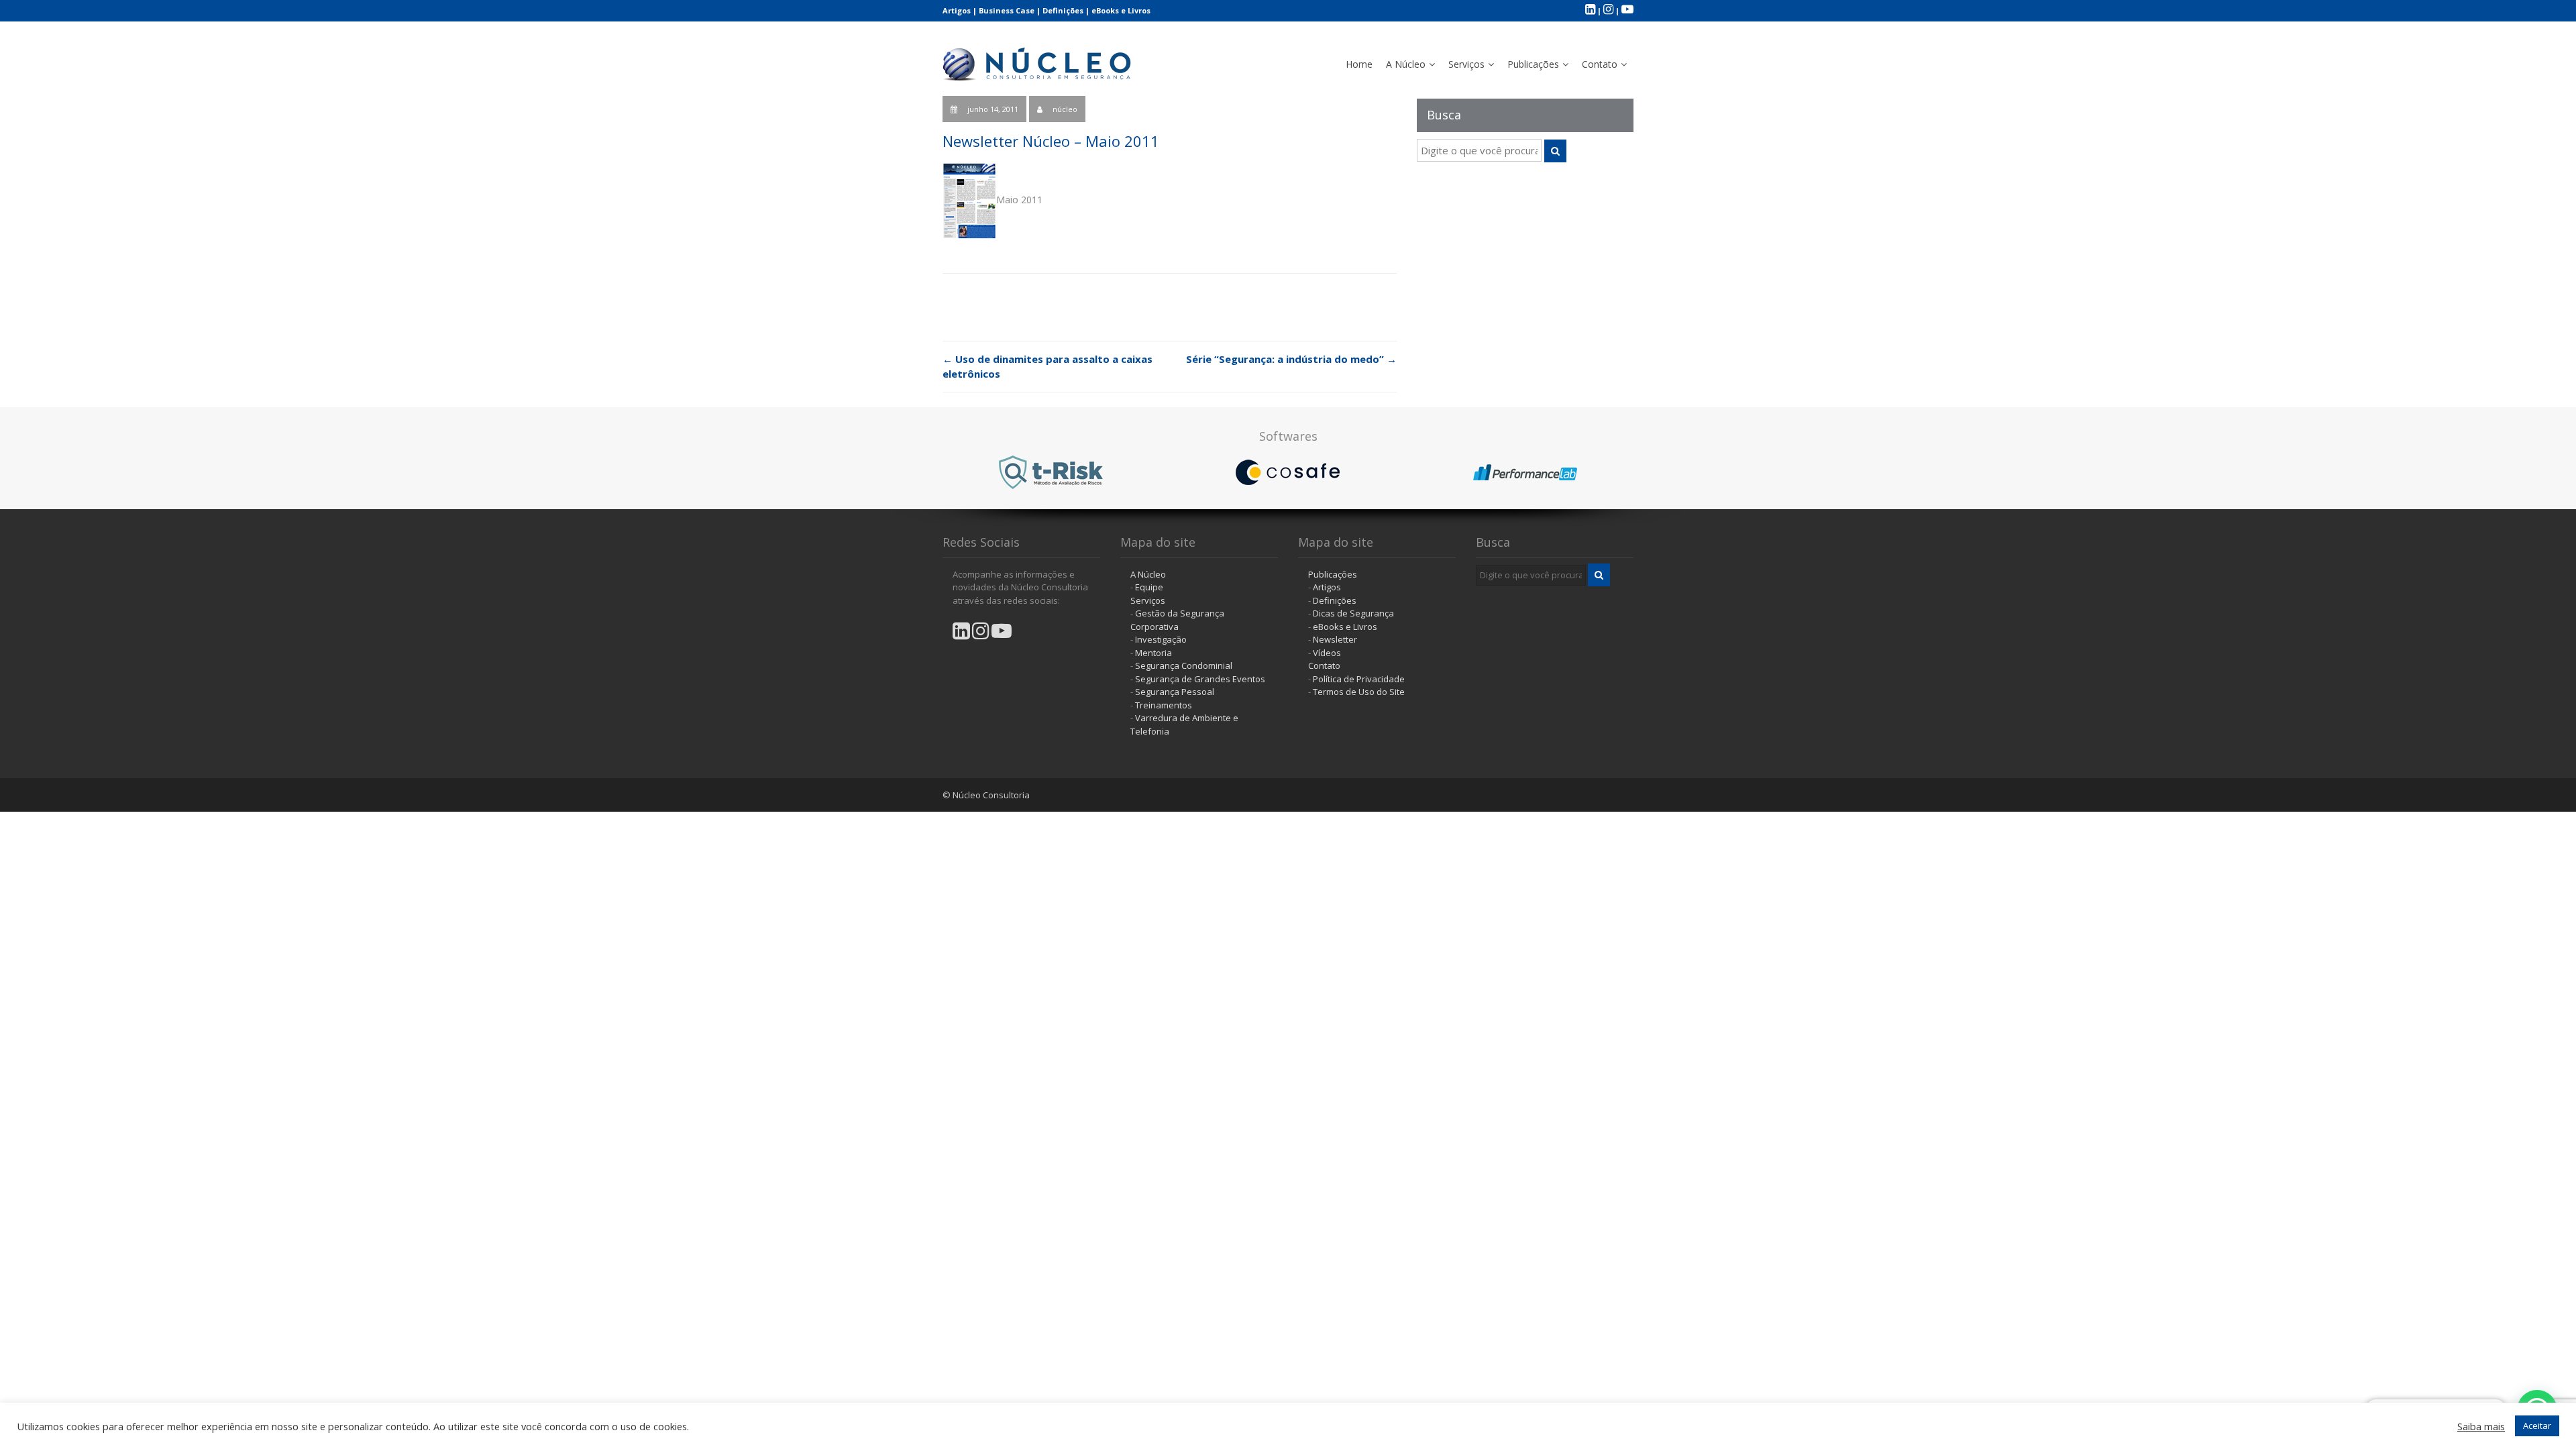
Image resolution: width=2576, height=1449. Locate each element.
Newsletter (1335, 639)
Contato (1600, 64)
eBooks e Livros (1121, 10)
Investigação (1161, 639)
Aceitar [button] (2537, 1426)
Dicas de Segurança (1353, 613)
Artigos (957, 10)
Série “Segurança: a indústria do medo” (1291, 359)
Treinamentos (1164, 705)
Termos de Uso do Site (1359, 692)
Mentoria (1153, 653)
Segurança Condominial (1184, 665)
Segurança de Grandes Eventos (1200, 679)
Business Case (1007, 10)
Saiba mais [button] (2481, 1426)
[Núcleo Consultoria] (1038, 61)
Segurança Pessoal (1175, 692)
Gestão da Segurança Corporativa (1177, 620)
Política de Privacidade (1359, 679)
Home (1359, 64)
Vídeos (1327, 653)
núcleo (1065, 109)
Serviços (1466, 64)
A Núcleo (1406, 64)
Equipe (1149, 587)
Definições (1063, 10)
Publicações (1533, 64)
